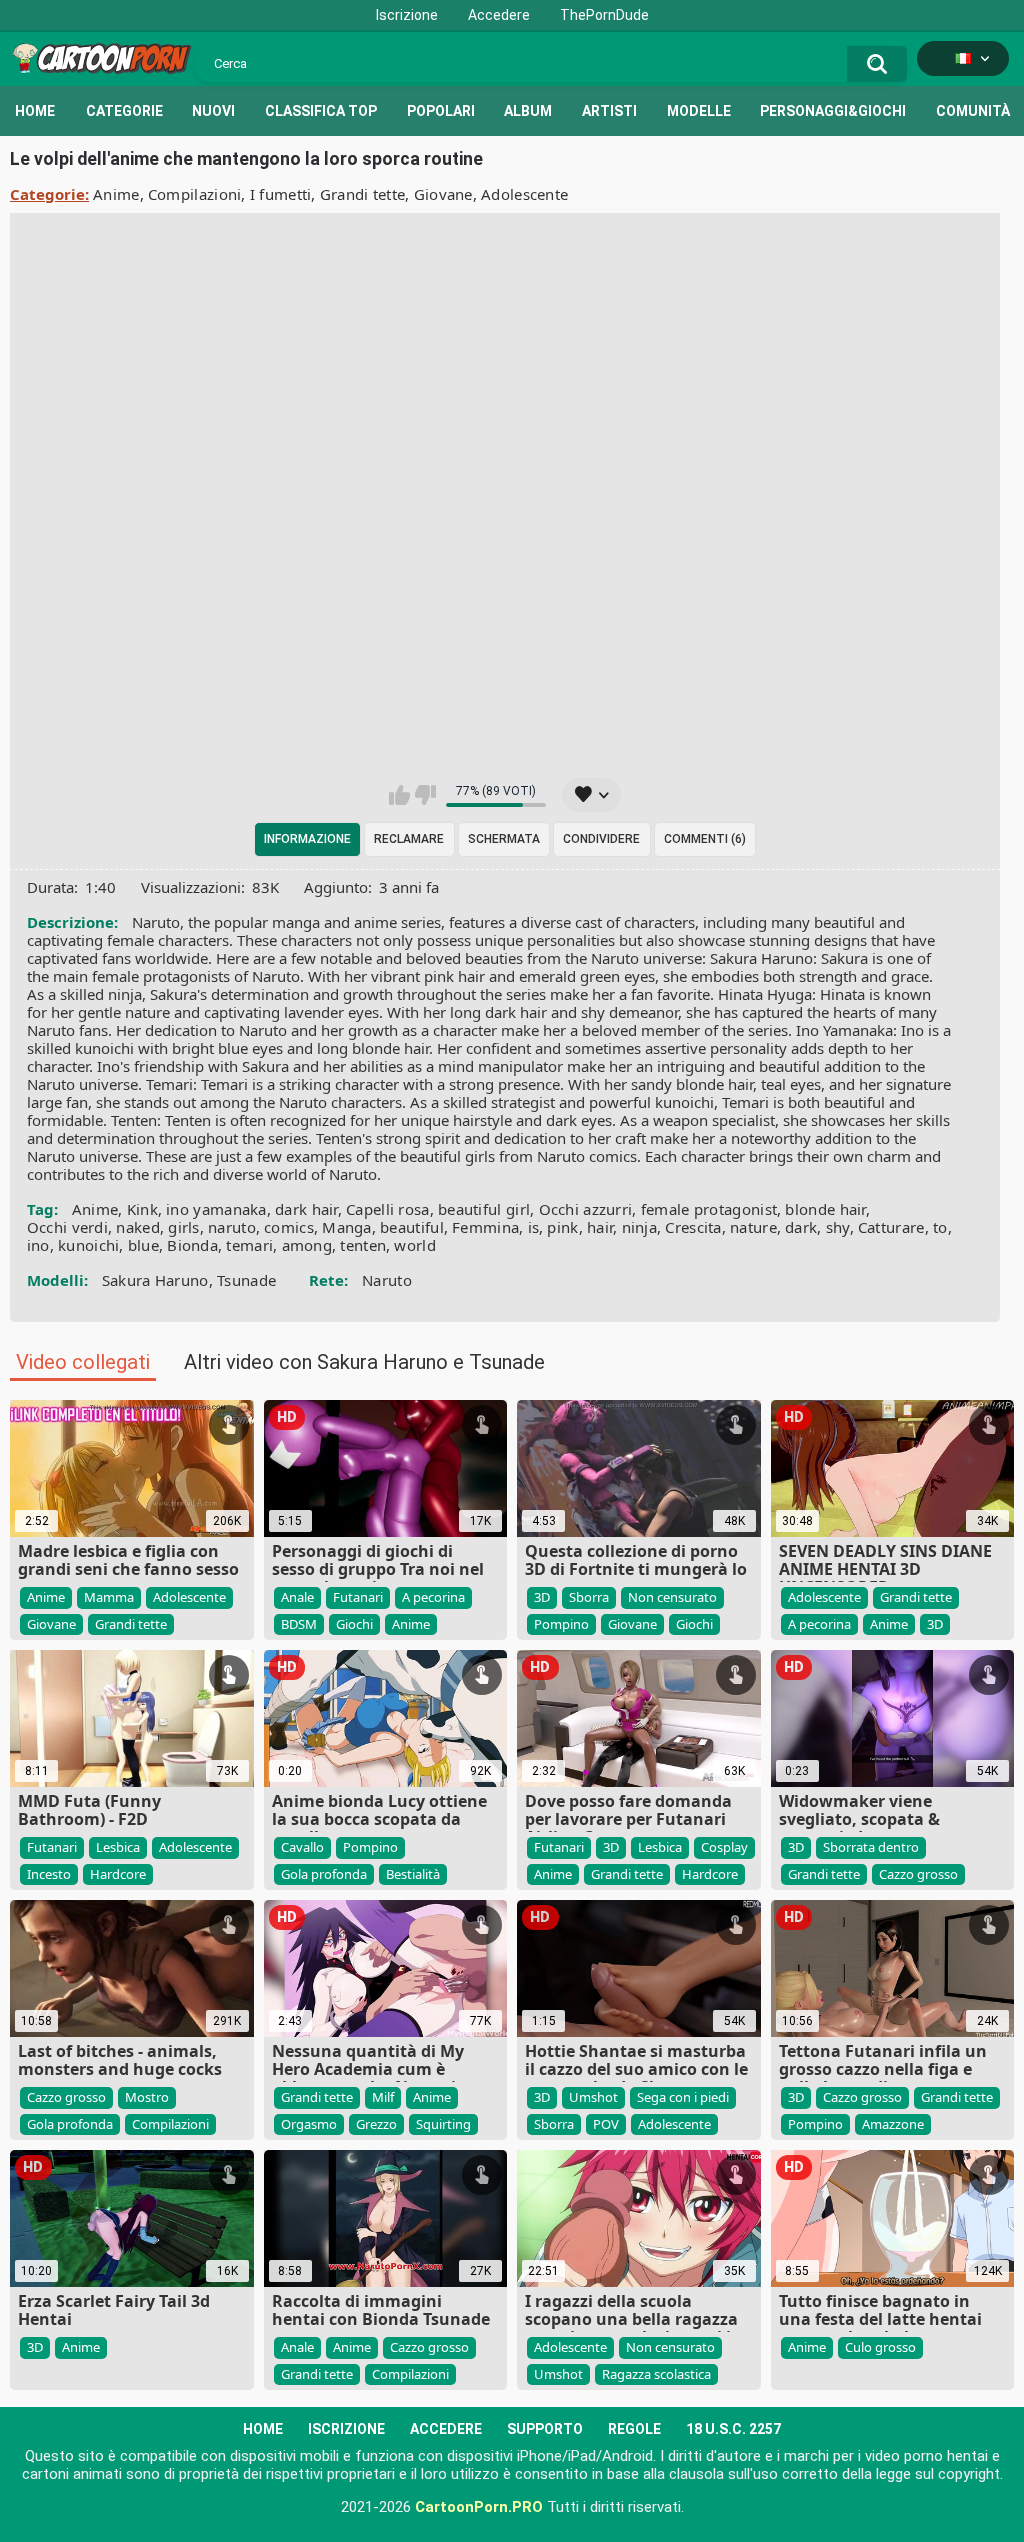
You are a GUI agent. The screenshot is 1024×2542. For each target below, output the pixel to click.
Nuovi (213, 111)
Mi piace (399, 795)
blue (143, 1245)
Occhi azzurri (586, 1209)
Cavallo (302, 1847)
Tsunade (246, 1280)
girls (184, 1227)
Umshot (593, 2097)
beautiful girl (484, 1209)
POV (606, 2124)
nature (753, 1227)
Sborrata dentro (871, 1847)
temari (249, 1245)
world (415, 1245)
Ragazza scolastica (656, 2374)
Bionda (192, 1245)
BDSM (299, 1624)
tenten (363, 1245)
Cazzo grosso (918, 1874)
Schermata (504, 839)
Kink (142, 1209)
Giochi (354, 1624)
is (534, 1227)
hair (600, 1227)
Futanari (358, 1597)
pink (562, 1227)
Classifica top (321, 111)
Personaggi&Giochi (833, 111)
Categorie (124, 111)
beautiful (412, 1227)
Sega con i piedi (683, 2097)
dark (801, 1227)
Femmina (485, 1227)
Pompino (561, 1624)
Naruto (387, 1280)
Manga (347, 1227)
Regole (634, 2429)
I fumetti (281, 194)
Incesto (49, 1874)
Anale (297, 1597)
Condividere (601, 839)
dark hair (306, 1209)
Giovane (443, 194)
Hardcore (118, 1874)
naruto (232, 1227)
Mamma (109, 1597)
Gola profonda (324, 1874)
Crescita (693, 1227)
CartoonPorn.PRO (479, 2507)
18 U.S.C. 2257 (733, 2429)
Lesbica (118, 1847)
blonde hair (825, 1209)
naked (138, 1227)
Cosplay (724, 1847)
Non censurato (672, 1597)
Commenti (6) (705, 839)
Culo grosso (880, 2347)
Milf (383, 2097)
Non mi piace (425, 795)
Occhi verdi (67, 1227)
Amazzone (893, 2124)
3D (542, 1597)
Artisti (609, 111)
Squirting (443, 2124)
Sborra (589, 1597)
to (940, 1227)
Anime (116, 194)
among (307, 1245)
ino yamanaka (216, 1209)
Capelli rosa (388, 1209)
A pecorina (433, 1597)
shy (838, 1227)
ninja (640, 1227)
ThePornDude (604, 15)
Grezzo (376, 2124)
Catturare (891, 1227)
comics (289, 1227)
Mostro (147, 2097)
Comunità (973, 111)
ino (38, 1245)
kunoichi (88, 1245)
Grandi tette (363, 194)
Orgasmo (309, 2124)
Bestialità (413, 1874)
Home (35, 111)
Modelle (699, 111)
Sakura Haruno (155, 1280)
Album (528, 111)
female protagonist (709, 1209)
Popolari (441, 111)
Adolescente (524, 194)
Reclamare (409, 839)
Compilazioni (195, 194)
